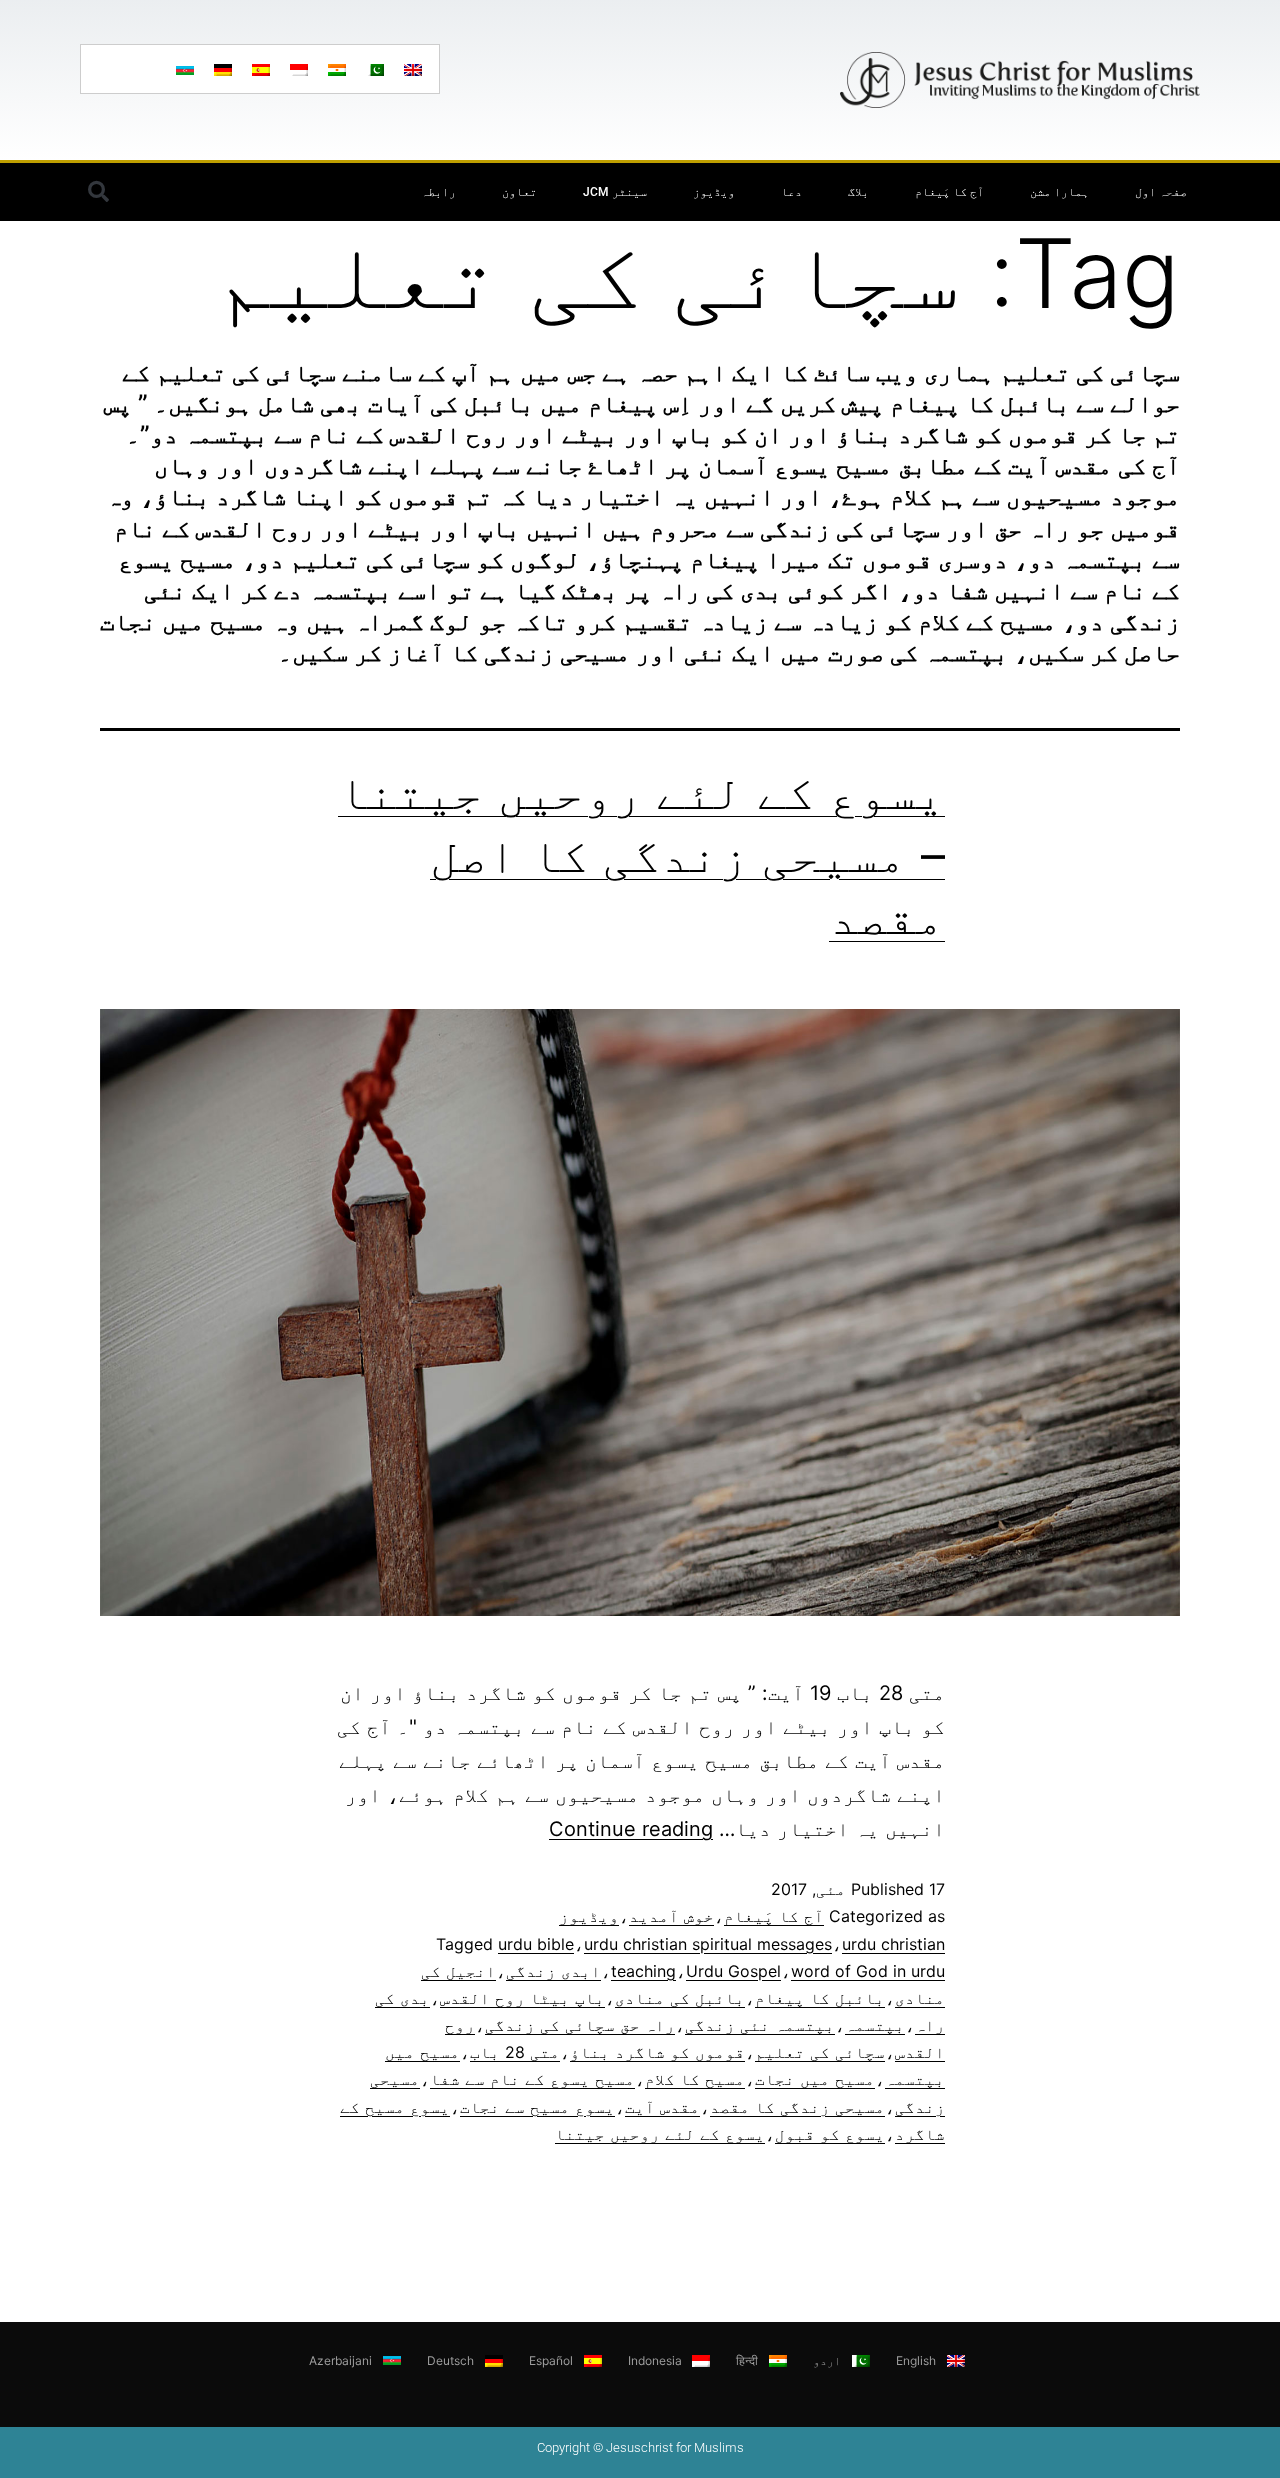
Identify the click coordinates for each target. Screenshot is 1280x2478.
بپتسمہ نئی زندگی (760, 2025)
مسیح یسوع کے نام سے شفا (532, 2079)
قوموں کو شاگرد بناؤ (657, 2052)
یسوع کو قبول (830, 2134)
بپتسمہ (875, 2025)
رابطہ (438, 192)
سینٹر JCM (615, 192)
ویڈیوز (714, 192)
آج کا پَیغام (949, 192)
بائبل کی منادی (680, 1998)
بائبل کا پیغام (820, 1998)
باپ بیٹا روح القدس (522, 1998)
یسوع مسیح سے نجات (537, 2107)
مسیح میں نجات (815, 2079)
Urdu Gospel (733, 1971)
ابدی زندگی (553, 1971)
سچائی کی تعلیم (820, 2052)
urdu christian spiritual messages (708, 1944)
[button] (98, 192)
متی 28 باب (515, 2052)
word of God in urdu (868, 1971)
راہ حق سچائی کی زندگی (580, 2025)
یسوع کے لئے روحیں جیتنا (660, 2134)
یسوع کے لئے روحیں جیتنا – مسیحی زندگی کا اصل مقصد (641, 854)
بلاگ (858, 192)
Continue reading (631, 1829)
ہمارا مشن (1059, 192)
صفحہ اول (1161, 192)
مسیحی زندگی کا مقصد (797, 2107)
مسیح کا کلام (695, 2079)
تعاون (519, 192)
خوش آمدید (671, 1916)
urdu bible (536, 1944)
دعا (791, 192)
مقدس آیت (662, 2107)
